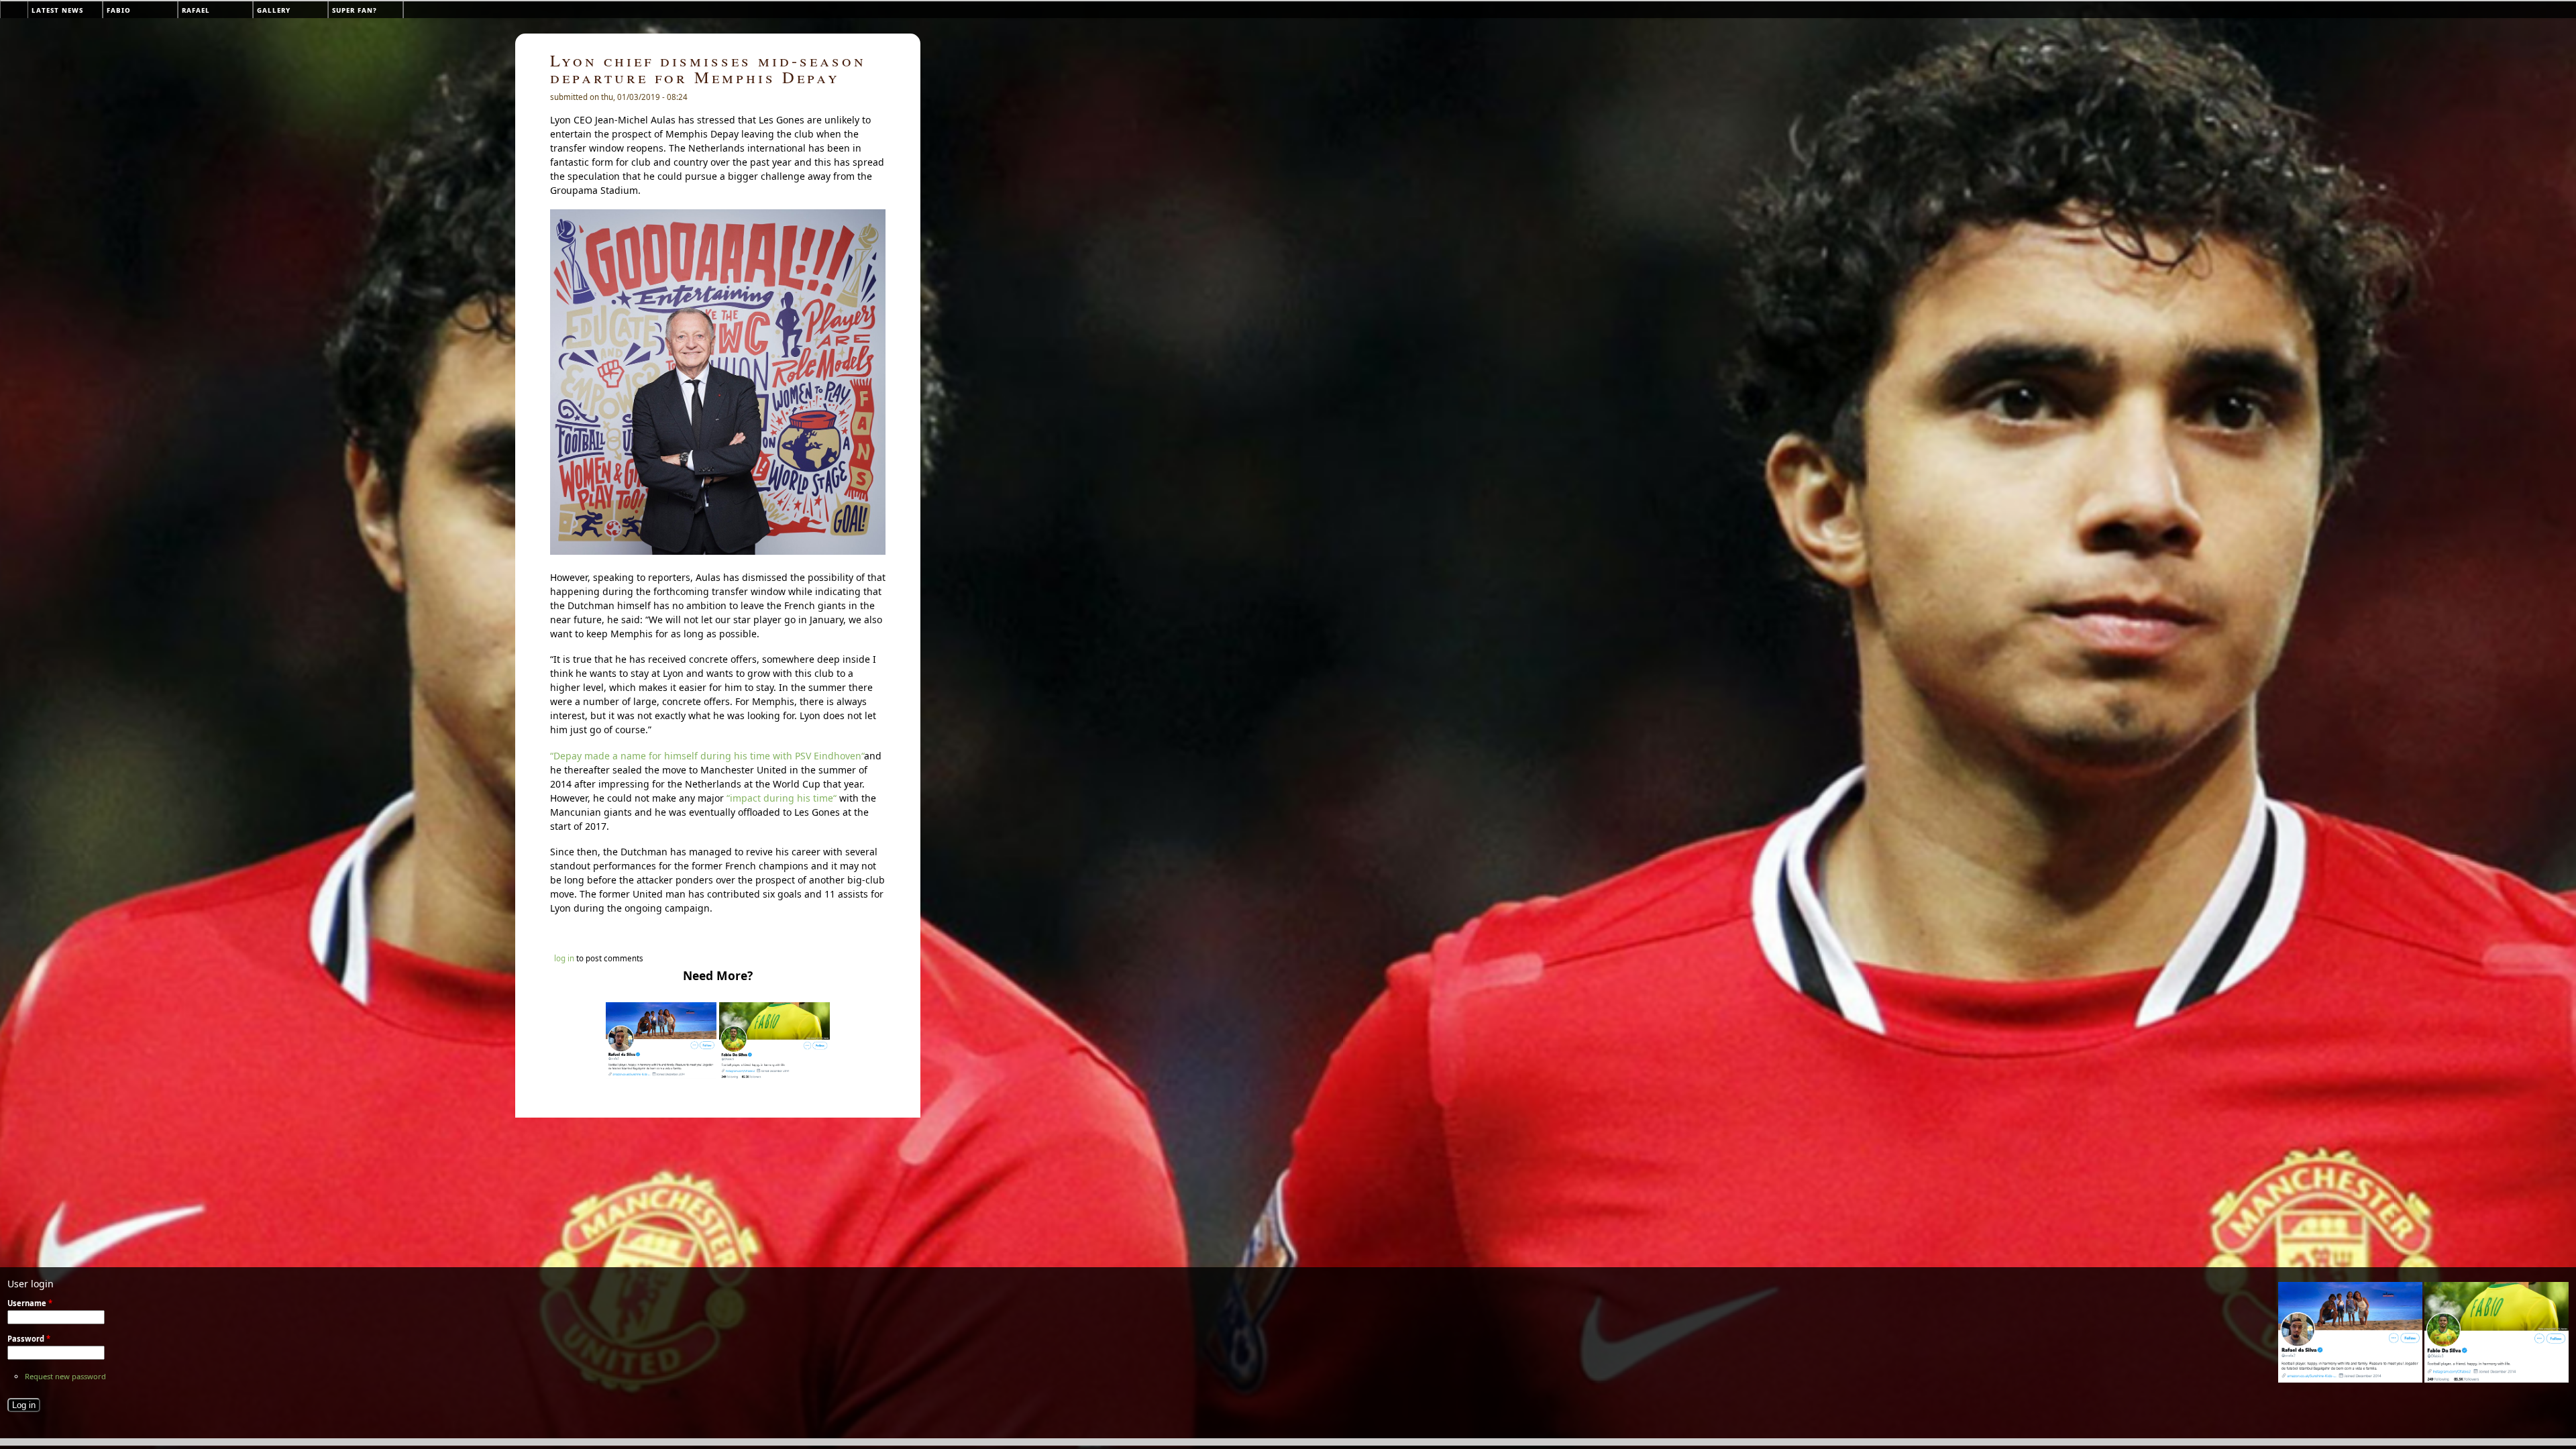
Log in (564, 958)
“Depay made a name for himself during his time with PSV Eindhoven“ (707, 756)
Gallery (274, 10)
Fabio (119, 10)
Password (29, 1339)
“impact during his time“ (782, 798)
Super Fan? (355, 10)
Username (30, 1303)
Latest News (57, 10)
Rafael (196, 10)
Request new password (65, 1376)
